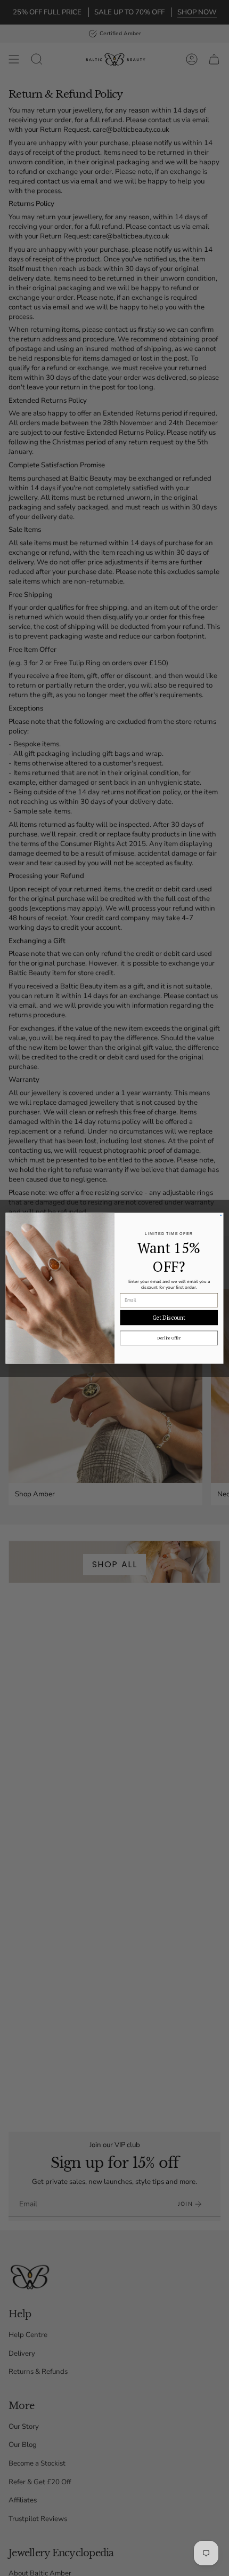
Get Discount (169, 1317)
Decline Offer (169, 1338)
